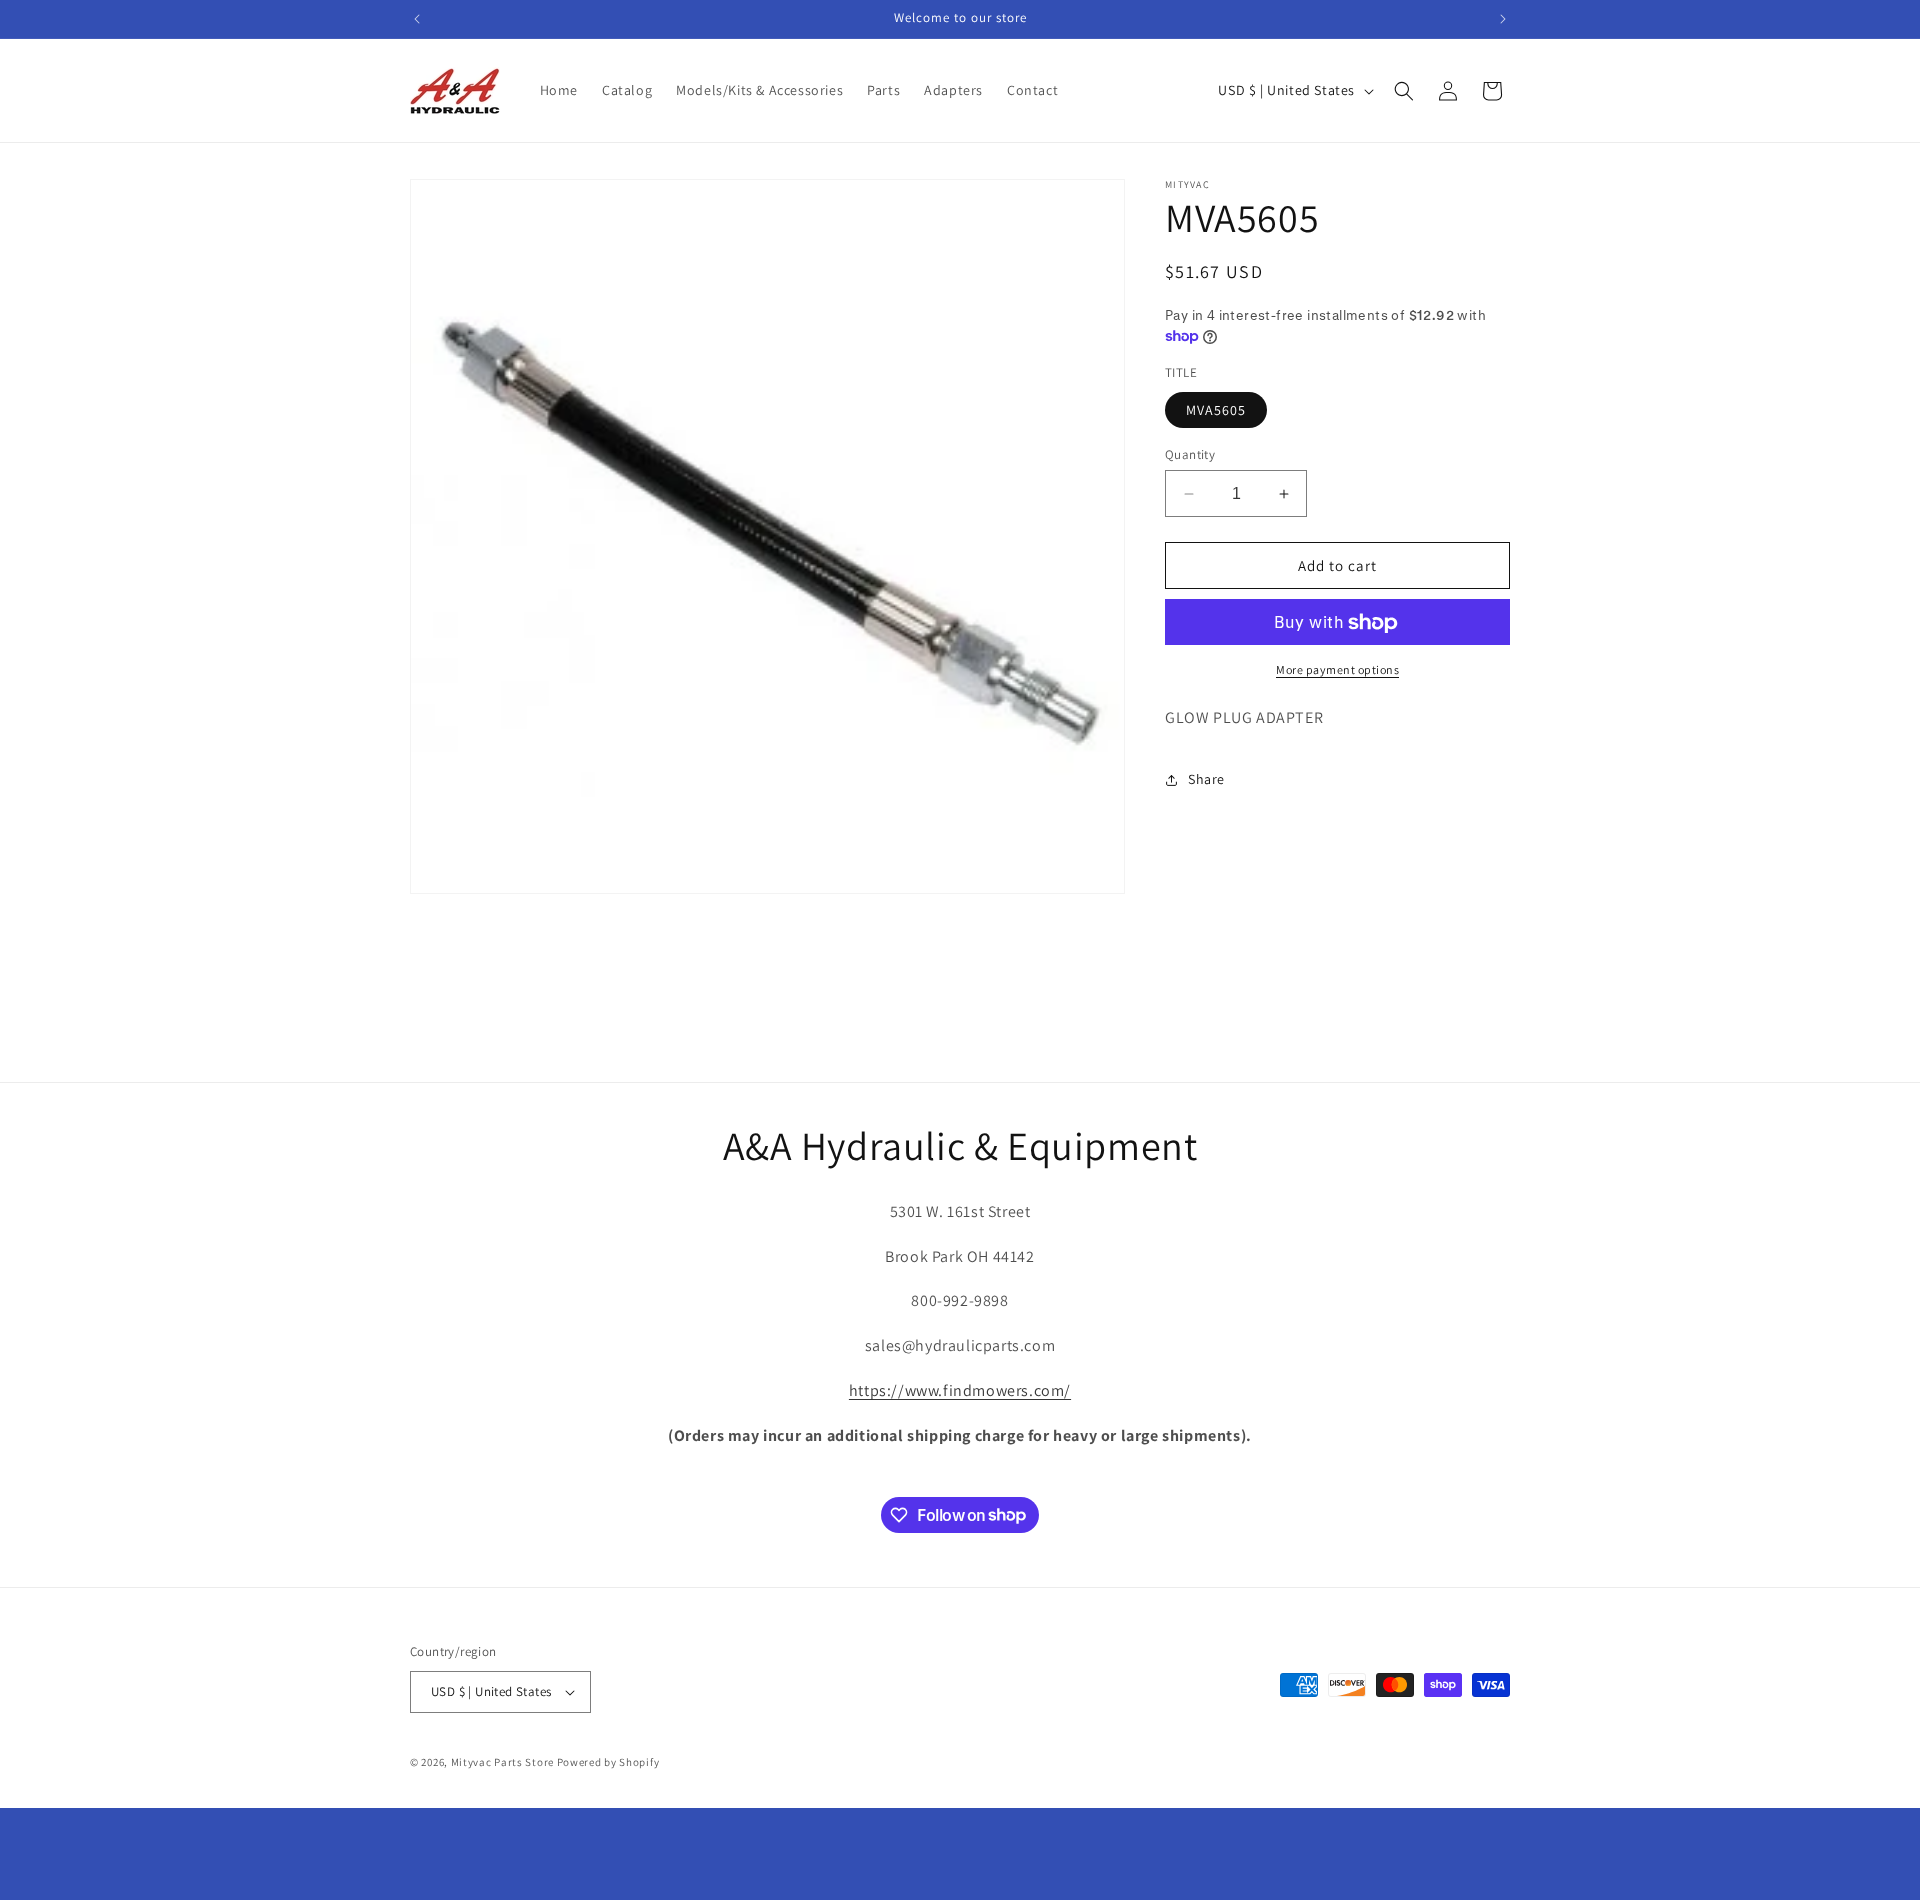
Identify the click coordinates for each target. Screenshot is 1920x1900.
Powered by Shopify (608, 1762)
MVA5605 (1216, 410)
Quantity (1190, 454)
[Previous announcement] (417, 19)
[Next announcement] (1503, 19)
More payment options (1337, 670)
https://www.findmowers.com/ (960, 1390)
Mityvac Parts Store (502, 1762)
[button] (1404, 91)
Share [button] (1206, 780)
